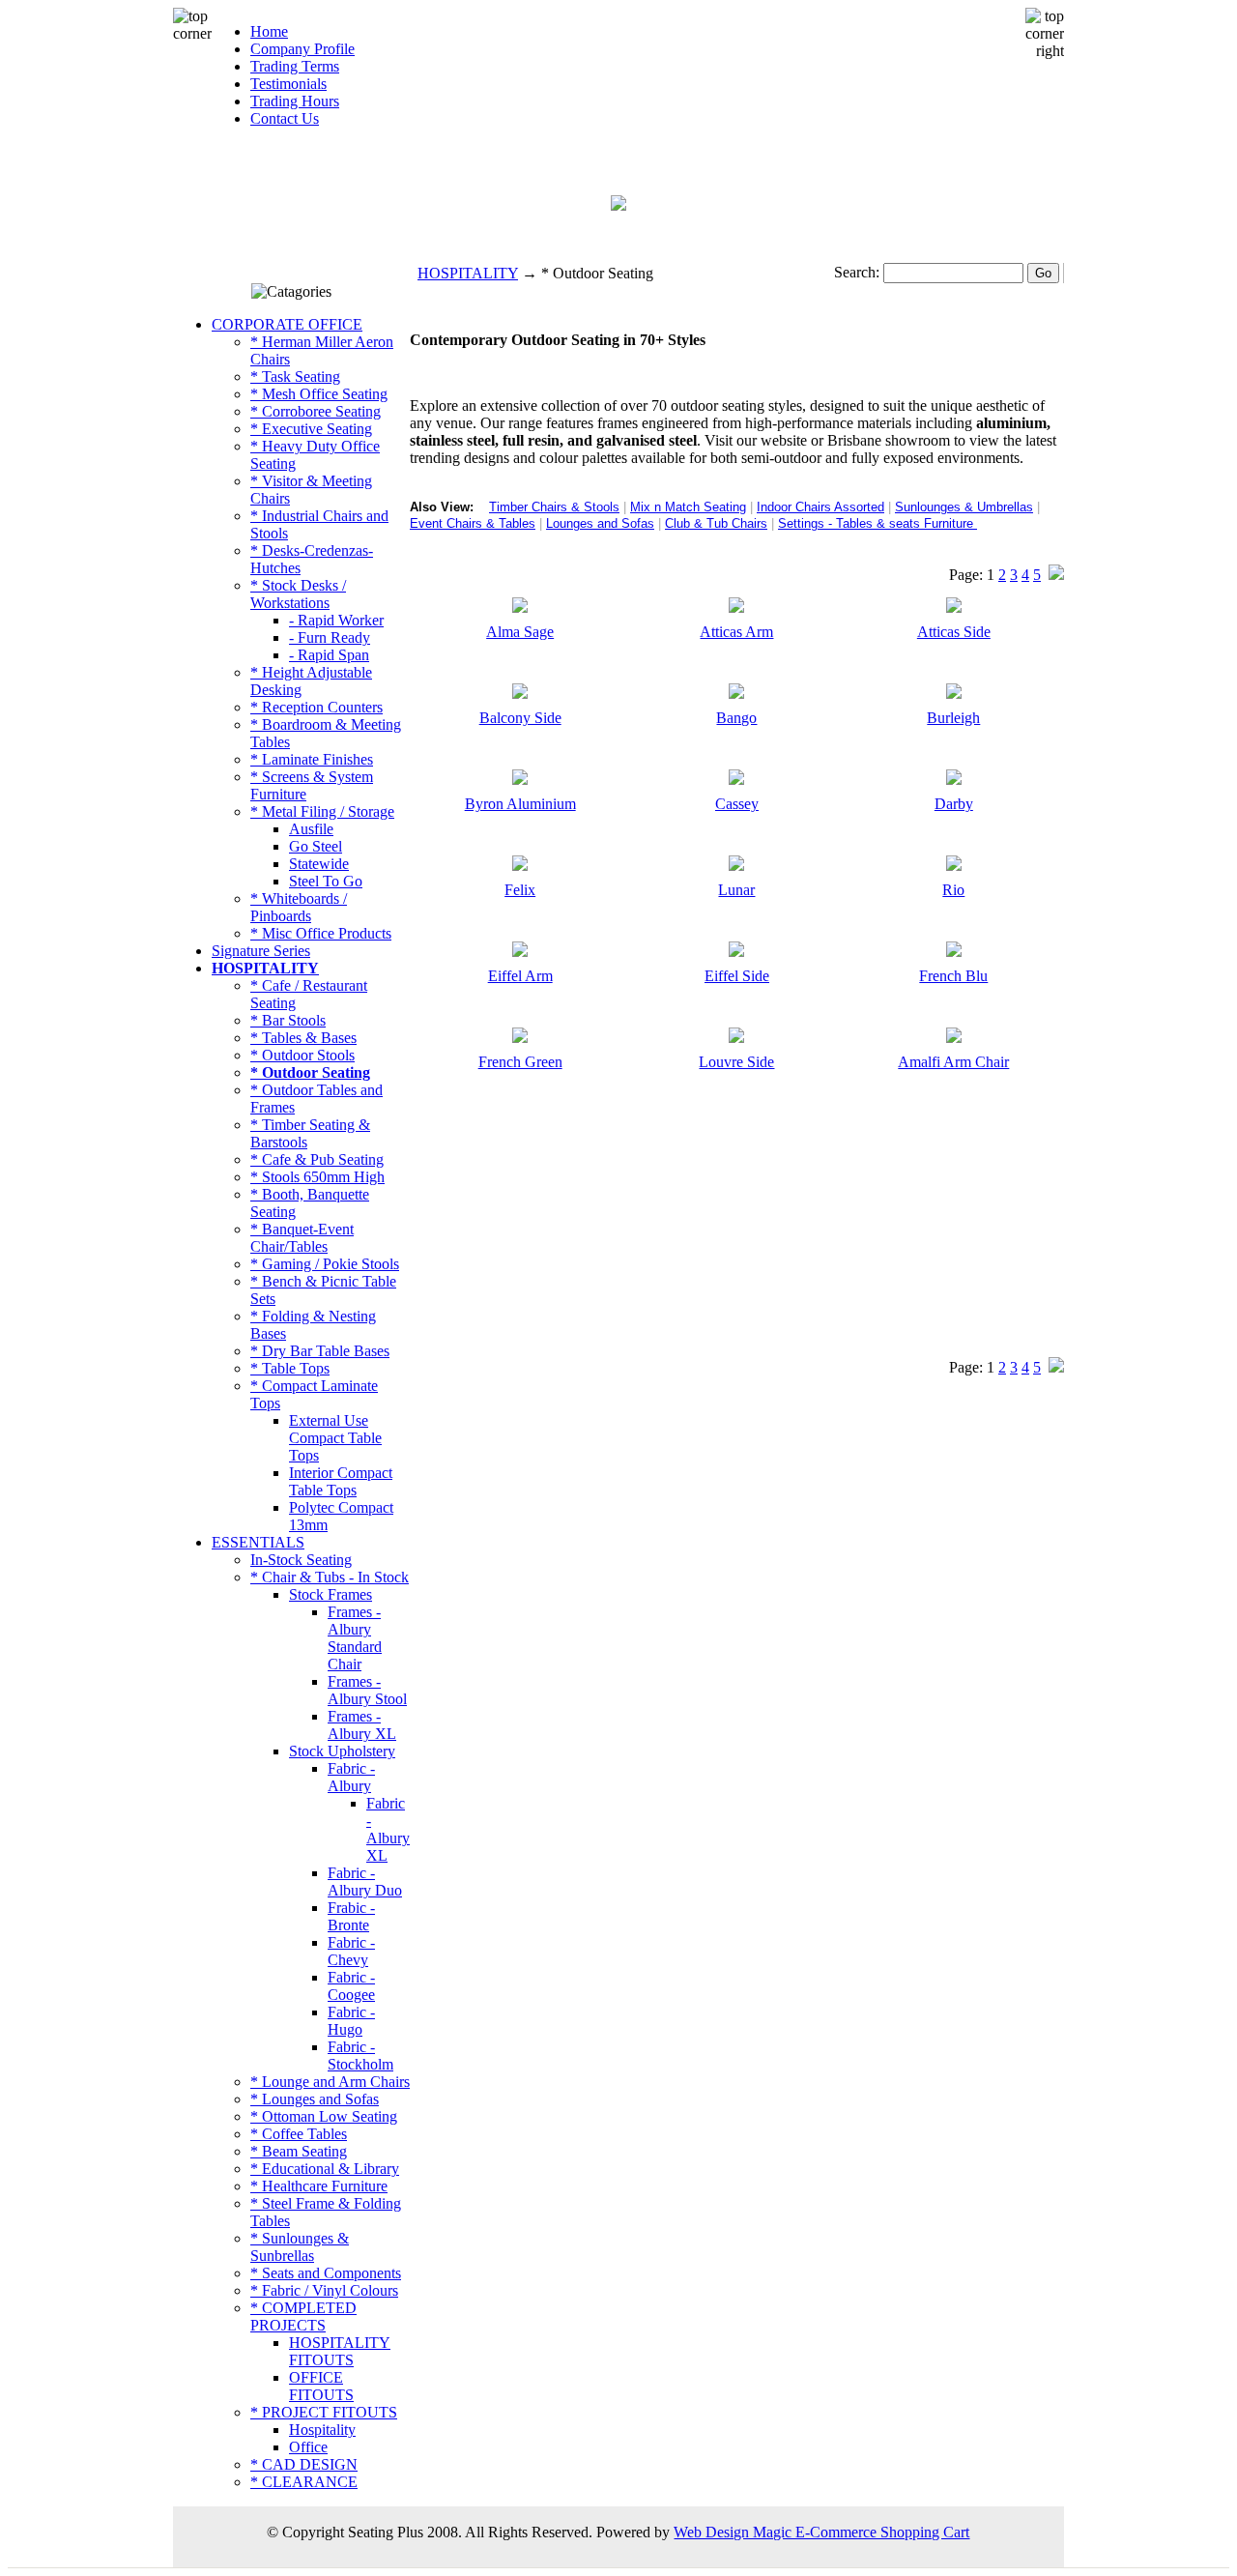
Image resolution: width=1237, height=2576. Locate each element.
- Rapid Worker (336, 620)
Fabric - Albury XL (388, 1829)
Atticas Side (954, 632)
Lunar (736, 890)
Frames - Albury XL (362, 1725)
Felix (520, 890)
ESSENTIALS (258, 1542)
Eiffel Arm (520, 976)
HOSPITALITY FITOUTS (340, 2351)
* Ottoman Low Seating (324, 2116)
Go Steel (316, 846)
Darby (954, 804)
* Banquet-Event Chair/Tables (302, 1238)
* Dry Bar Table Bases (320, 1351)
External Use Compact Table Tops (335, 1438)
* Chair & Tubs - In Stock (330, 1577)
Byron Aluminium (520, 804)
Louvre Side (736, 1062)
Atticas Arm (736, 632)
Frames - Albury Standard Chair (355, 1638)
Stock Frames (331, 1594)
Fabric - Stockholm (360, 2055)
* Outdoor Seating (310, 1072)
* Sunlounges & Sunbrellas (300, 2247)
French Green (520, 1062)
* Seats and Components (326, 2273)
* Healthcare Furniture (319, 2186)
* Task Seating (295, 376)
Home (269, 31)
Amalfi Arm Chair (953, 1062)
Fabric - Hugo (351, 2021)
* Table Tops (290, 1368)
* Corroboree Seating (316, 411)
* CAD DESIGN (304, 2464)
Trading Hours (295, 101)
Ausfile (311, 829)
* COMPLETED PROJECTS (303, 2316)
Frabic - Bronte (351, 1916)
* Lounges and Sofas (315, 2099)
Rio (953, 890)
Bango (736, 718)
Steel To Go (326, 881)
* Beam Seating (299, 2151)
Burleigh (953, 718)
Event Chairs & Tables (473, 523)
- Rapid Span (329, 655)
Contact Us (285, 118)
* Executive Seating (311, 429)
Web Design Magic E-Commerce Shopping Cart (821, 2532)
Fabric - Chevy (351, 1951)
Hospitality (322, 2430)
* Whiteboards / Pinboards (299, 907)
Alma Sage (520, 632)
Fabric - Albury (351, 1777)
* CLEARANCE (304, 2482)
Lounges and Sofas (600, 523)
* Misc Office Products (321, 933)
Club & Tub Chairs (716, 523)
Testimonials (288, 84)
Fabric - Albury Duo (365, 1881)
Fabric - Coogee (351, 1986)
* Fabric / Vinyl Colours (324, 2290)
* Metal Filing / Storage (322, 811)
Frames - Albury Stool (367, 1690)
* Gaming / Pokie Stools (325, 1264)
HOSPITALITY (468, 273)
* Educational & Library (325, 2169)
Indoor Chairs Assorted (820, 507)
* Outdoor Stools (302, 1055)
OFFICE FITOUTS (321, 2386)
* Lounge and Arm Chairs (330, 2082)
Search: (857, 272)
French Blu (953, 976)
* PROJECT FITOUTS (324, 2412)
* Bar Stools (288, 1020)
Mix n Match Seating (688, 507)
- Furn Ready (330, 637)
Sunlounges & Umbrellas (964, 507)
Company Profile (302, 49)
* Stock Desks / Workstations (298, 594)
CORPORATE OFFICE (287, 324)
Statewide (319, 864)
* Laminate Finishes (312, 759)
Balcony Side (520, 718)
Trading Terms (295, 66)
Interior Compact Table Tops (341, 1481)
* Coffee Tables (299, 2134)
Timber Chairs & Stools (554, 507)
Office (308, 2447)
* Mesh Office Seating (319, 394)
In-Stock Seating (301, 1560)
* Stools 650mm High (317, 1177)
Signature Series (261, 951)
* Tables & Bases (303, 1038)
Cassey (737, 804)
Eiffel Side (737, 976)
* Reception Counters (316, 707)
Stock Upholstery (342, 1751)
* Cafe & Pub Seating (317, 1159)
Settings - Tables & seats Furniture (876, 523)
